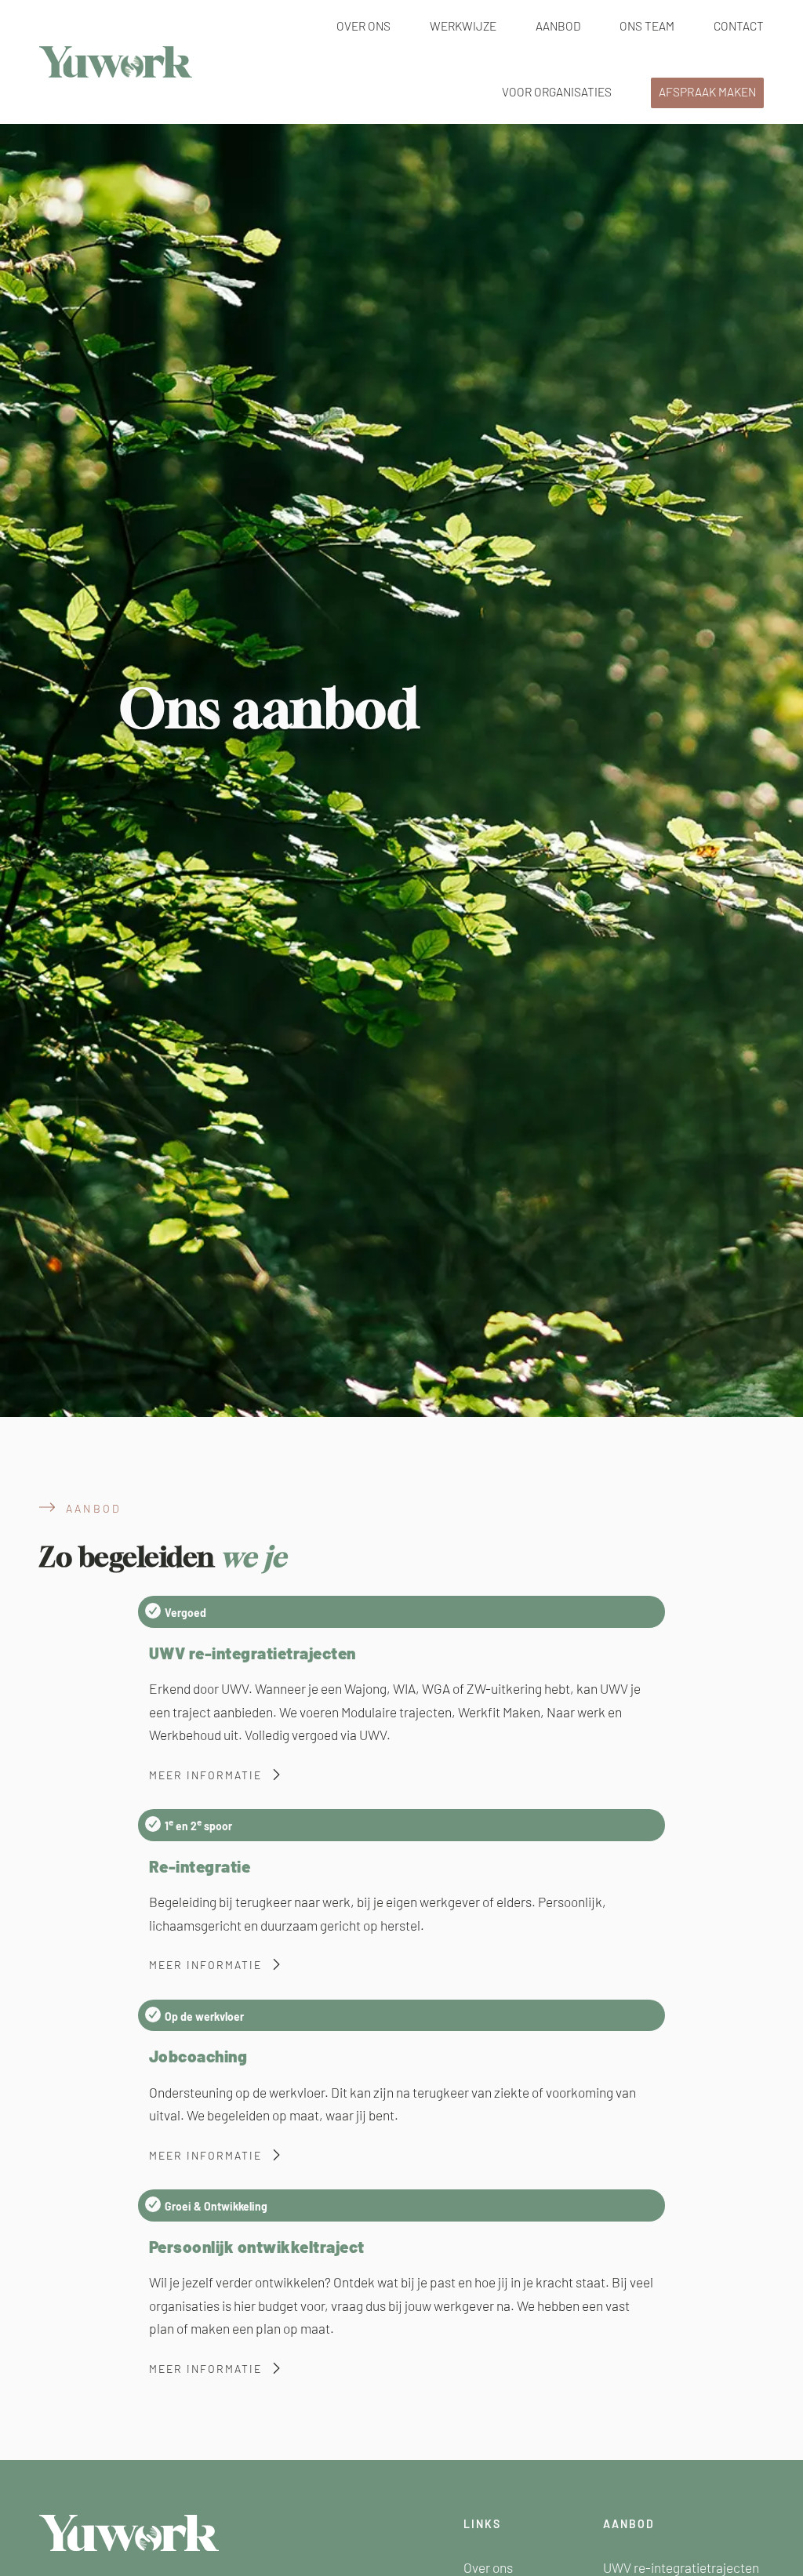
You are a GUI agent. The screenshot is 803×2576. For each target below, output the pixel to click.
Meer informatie (205, 1775)
